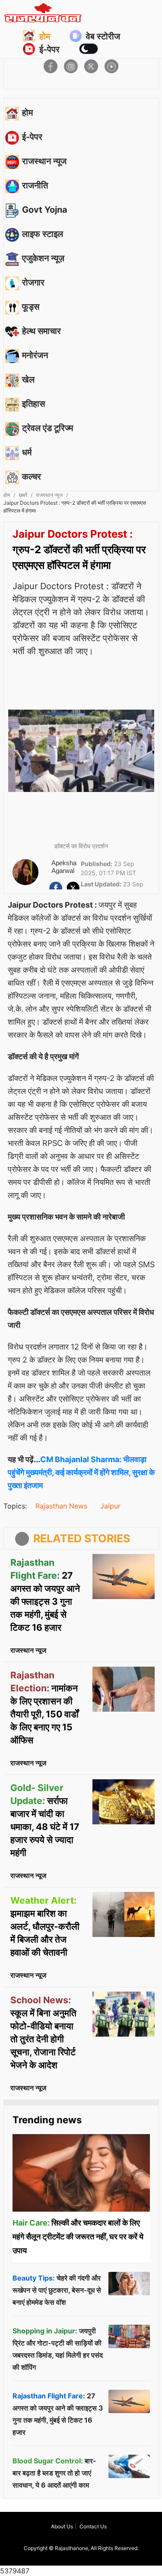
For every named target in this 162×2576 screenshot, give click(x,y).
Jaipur (110, 1506)
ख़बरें (23, 495)
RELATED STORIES (82, 1538)
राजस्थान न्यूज (49, 495)
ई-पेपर (49, 49)
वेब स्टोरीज (103, 36)
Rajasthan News (61, 1506)
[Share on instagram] (71, 66)
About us (62, 2526)
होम (45, 36)
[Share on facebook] (51, 66)
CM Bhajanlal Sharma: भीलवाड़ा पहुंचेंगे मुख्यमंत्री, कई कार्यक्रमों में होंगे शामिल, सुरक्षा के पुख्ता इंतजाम (81, 1472)
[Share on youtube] (111, 66)
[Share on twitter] (91, 66)
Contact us (93, 2526)
